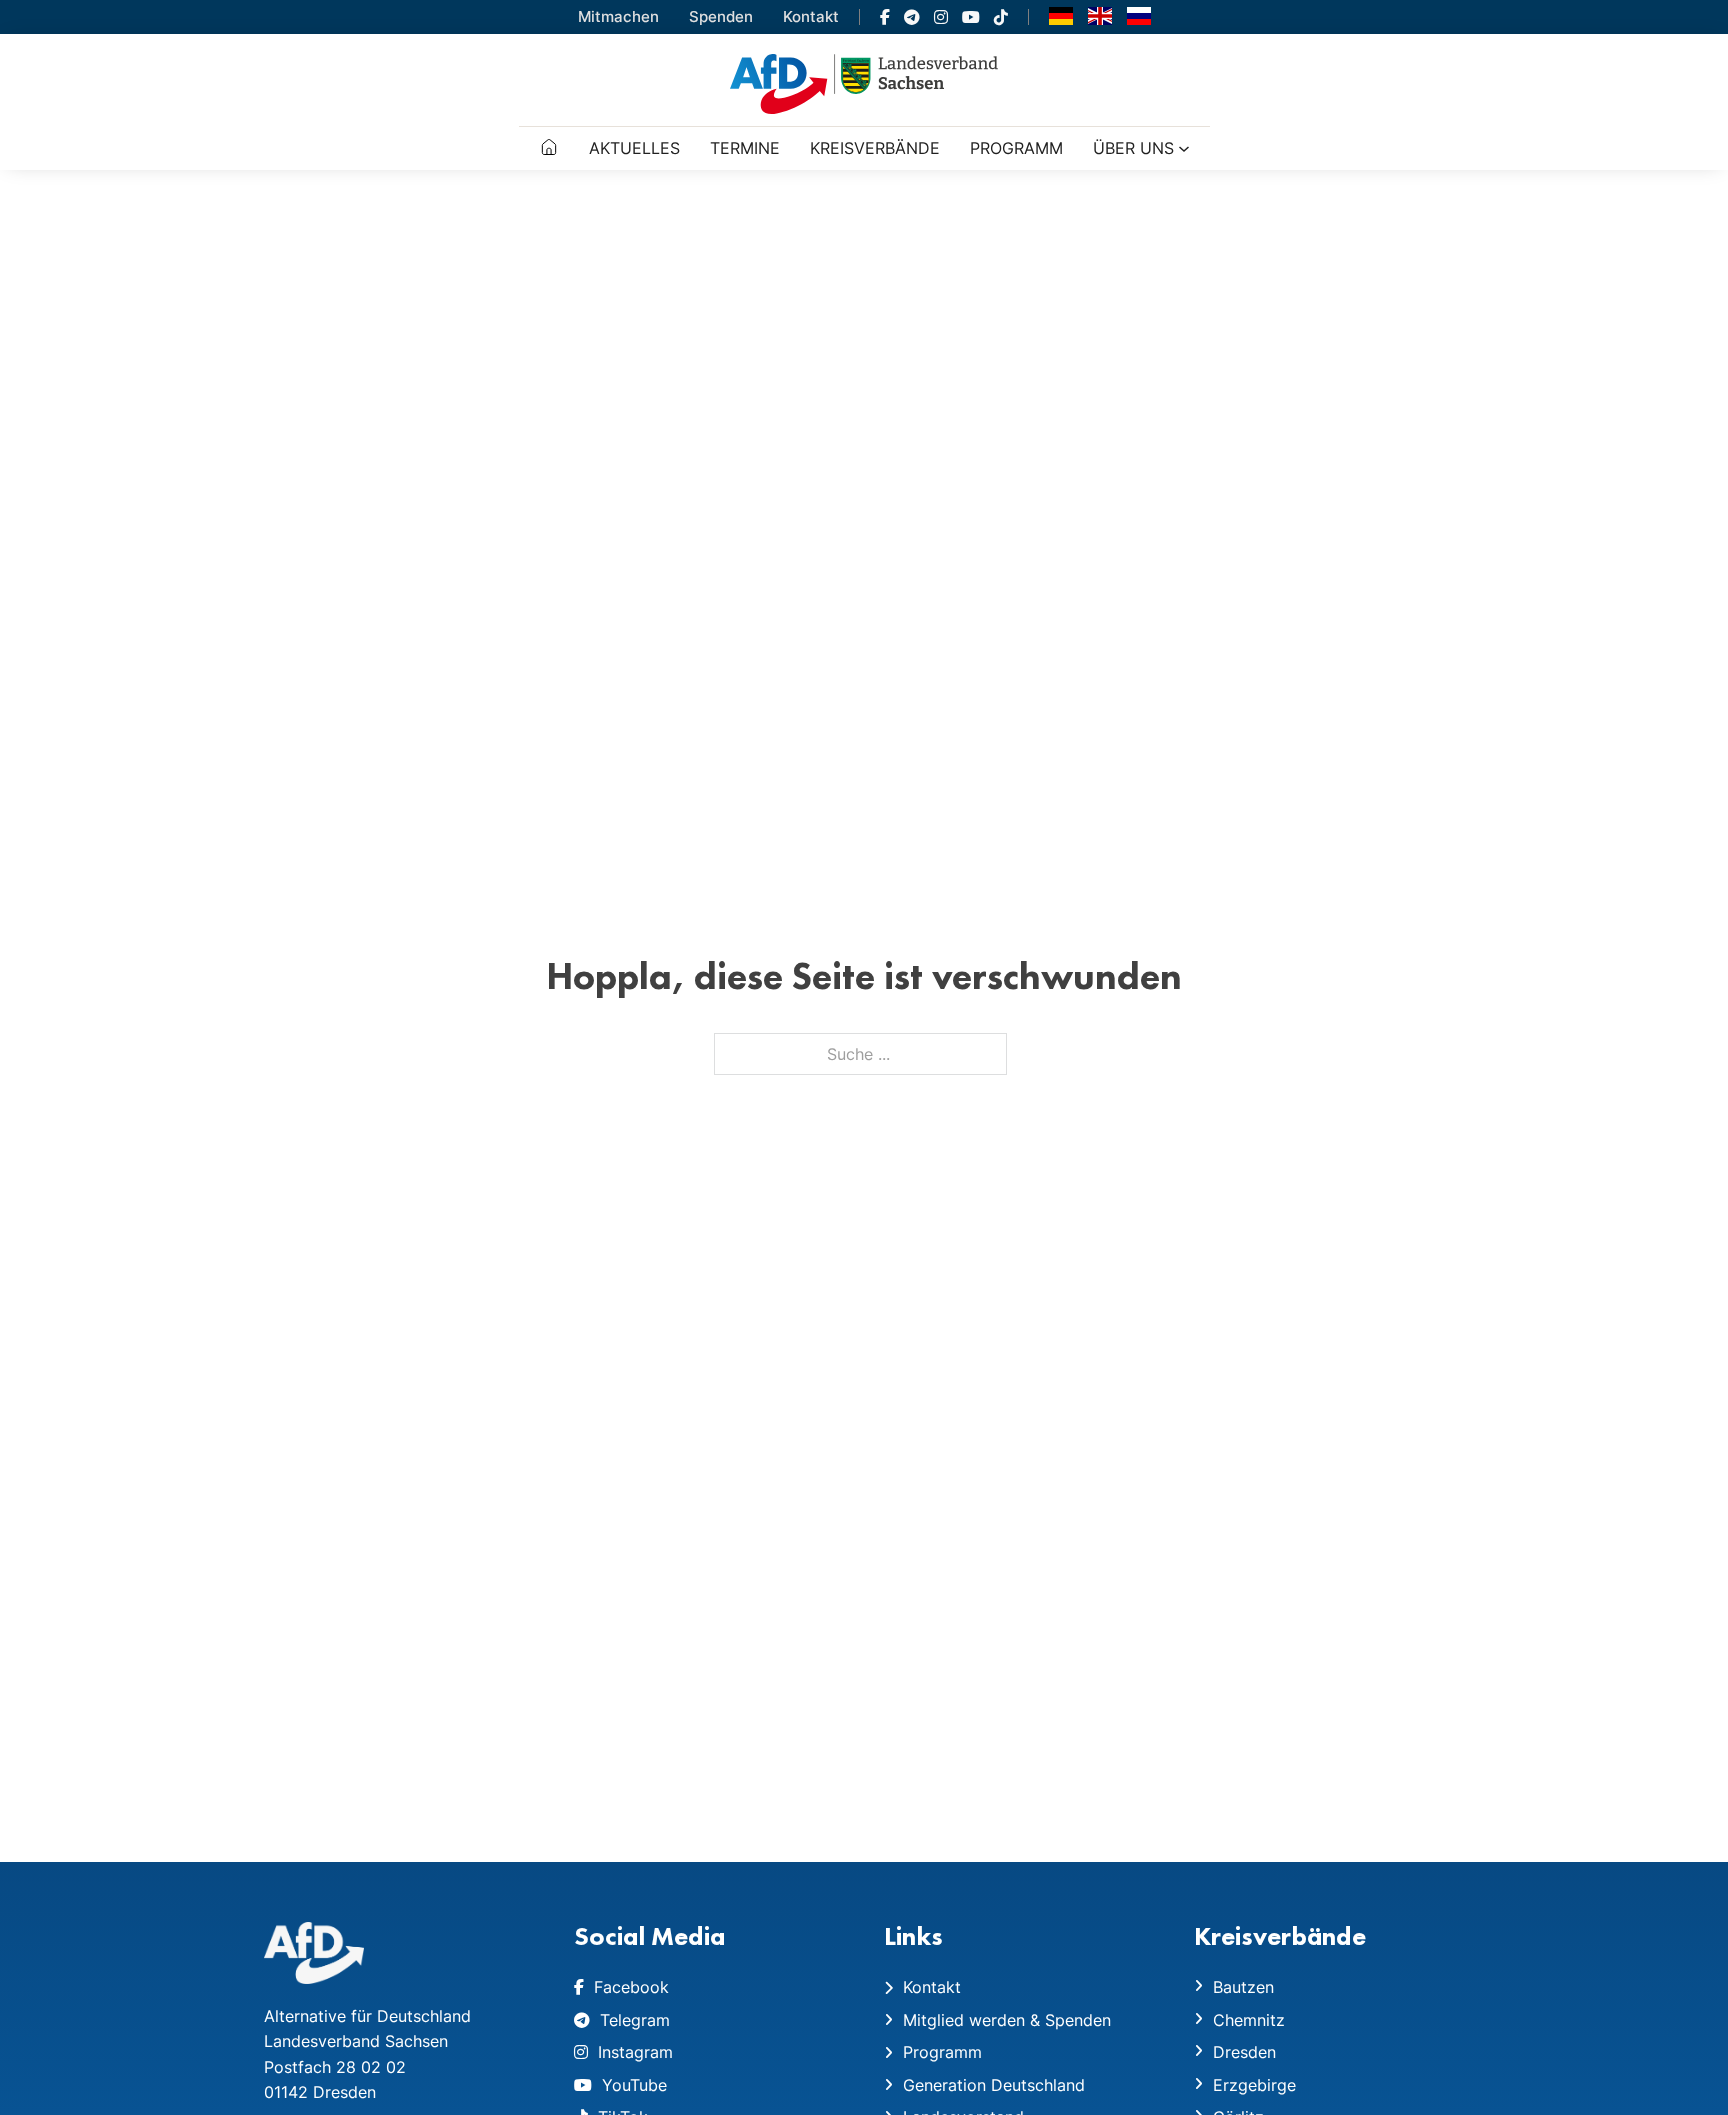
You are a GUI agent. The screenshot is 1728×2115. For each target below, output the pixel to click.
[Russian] (1139, 15)
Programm (1016, 148)
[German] (1061, 15)
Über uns (1133, 148)
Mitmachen (618, 16)
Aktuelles (634, 148)
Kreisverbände (875, 148)
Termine (745, 148)
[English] (1100, 15)
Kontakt (811, 16)
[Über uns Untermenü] (1184, 149)
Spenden (721, 16)
